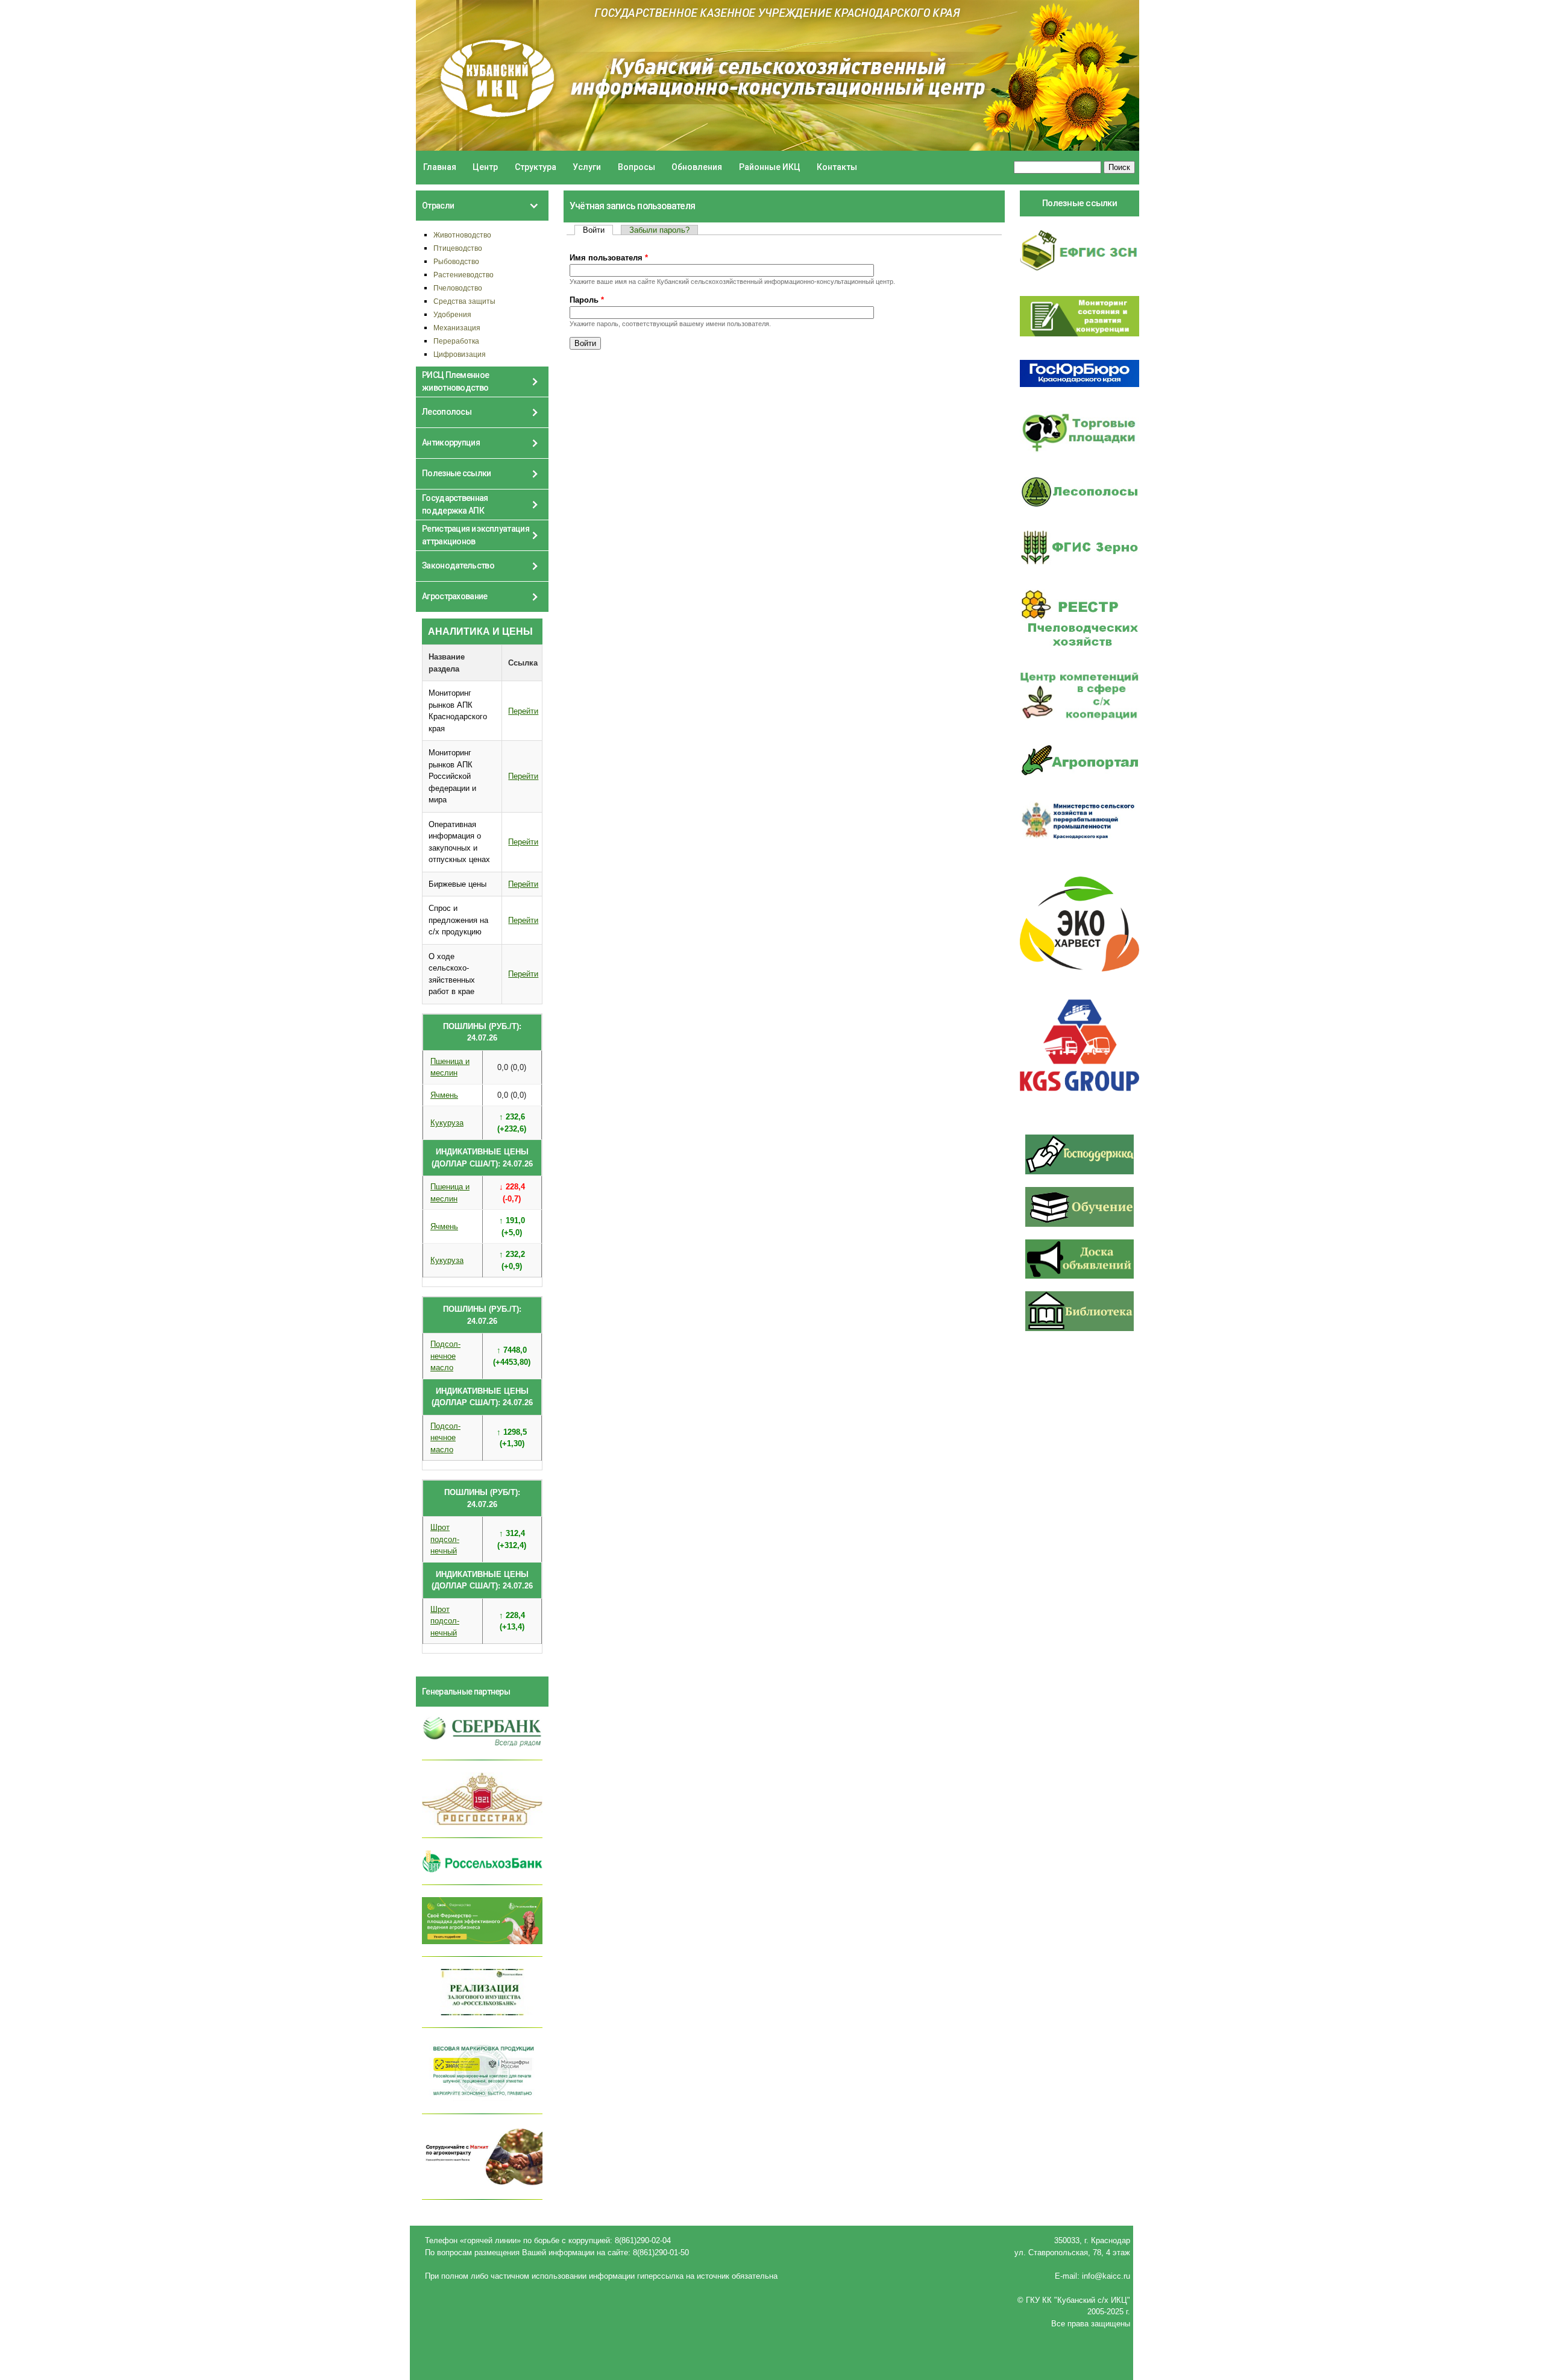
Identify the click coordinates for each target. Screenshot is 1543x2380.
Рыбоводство (456, 261)
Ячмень (444, 1095)
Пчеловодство (458, 288)
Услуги (587, 167)
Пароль (587, 300)
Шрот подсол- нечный (445, 1539)
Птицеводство (458, 248)
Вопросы (636, 167)
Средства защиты (464, 301)
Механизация (457, 328)
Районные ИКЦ (770, 167)
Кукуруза (447, 1123)
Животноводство (462, 235)
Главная (440, 167)
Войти (598, 230)
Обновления (697, 167)
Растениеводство (464, 275)
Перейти (523, 711)
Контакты (837, 167)
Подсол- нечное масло (445, 1356)
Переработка (456, 341)
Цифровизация (460, 354)
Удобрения (452, 314)
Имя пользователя (609, 258)
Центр (485, 167)
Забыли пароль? (659, 230)
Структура (536, 167)
